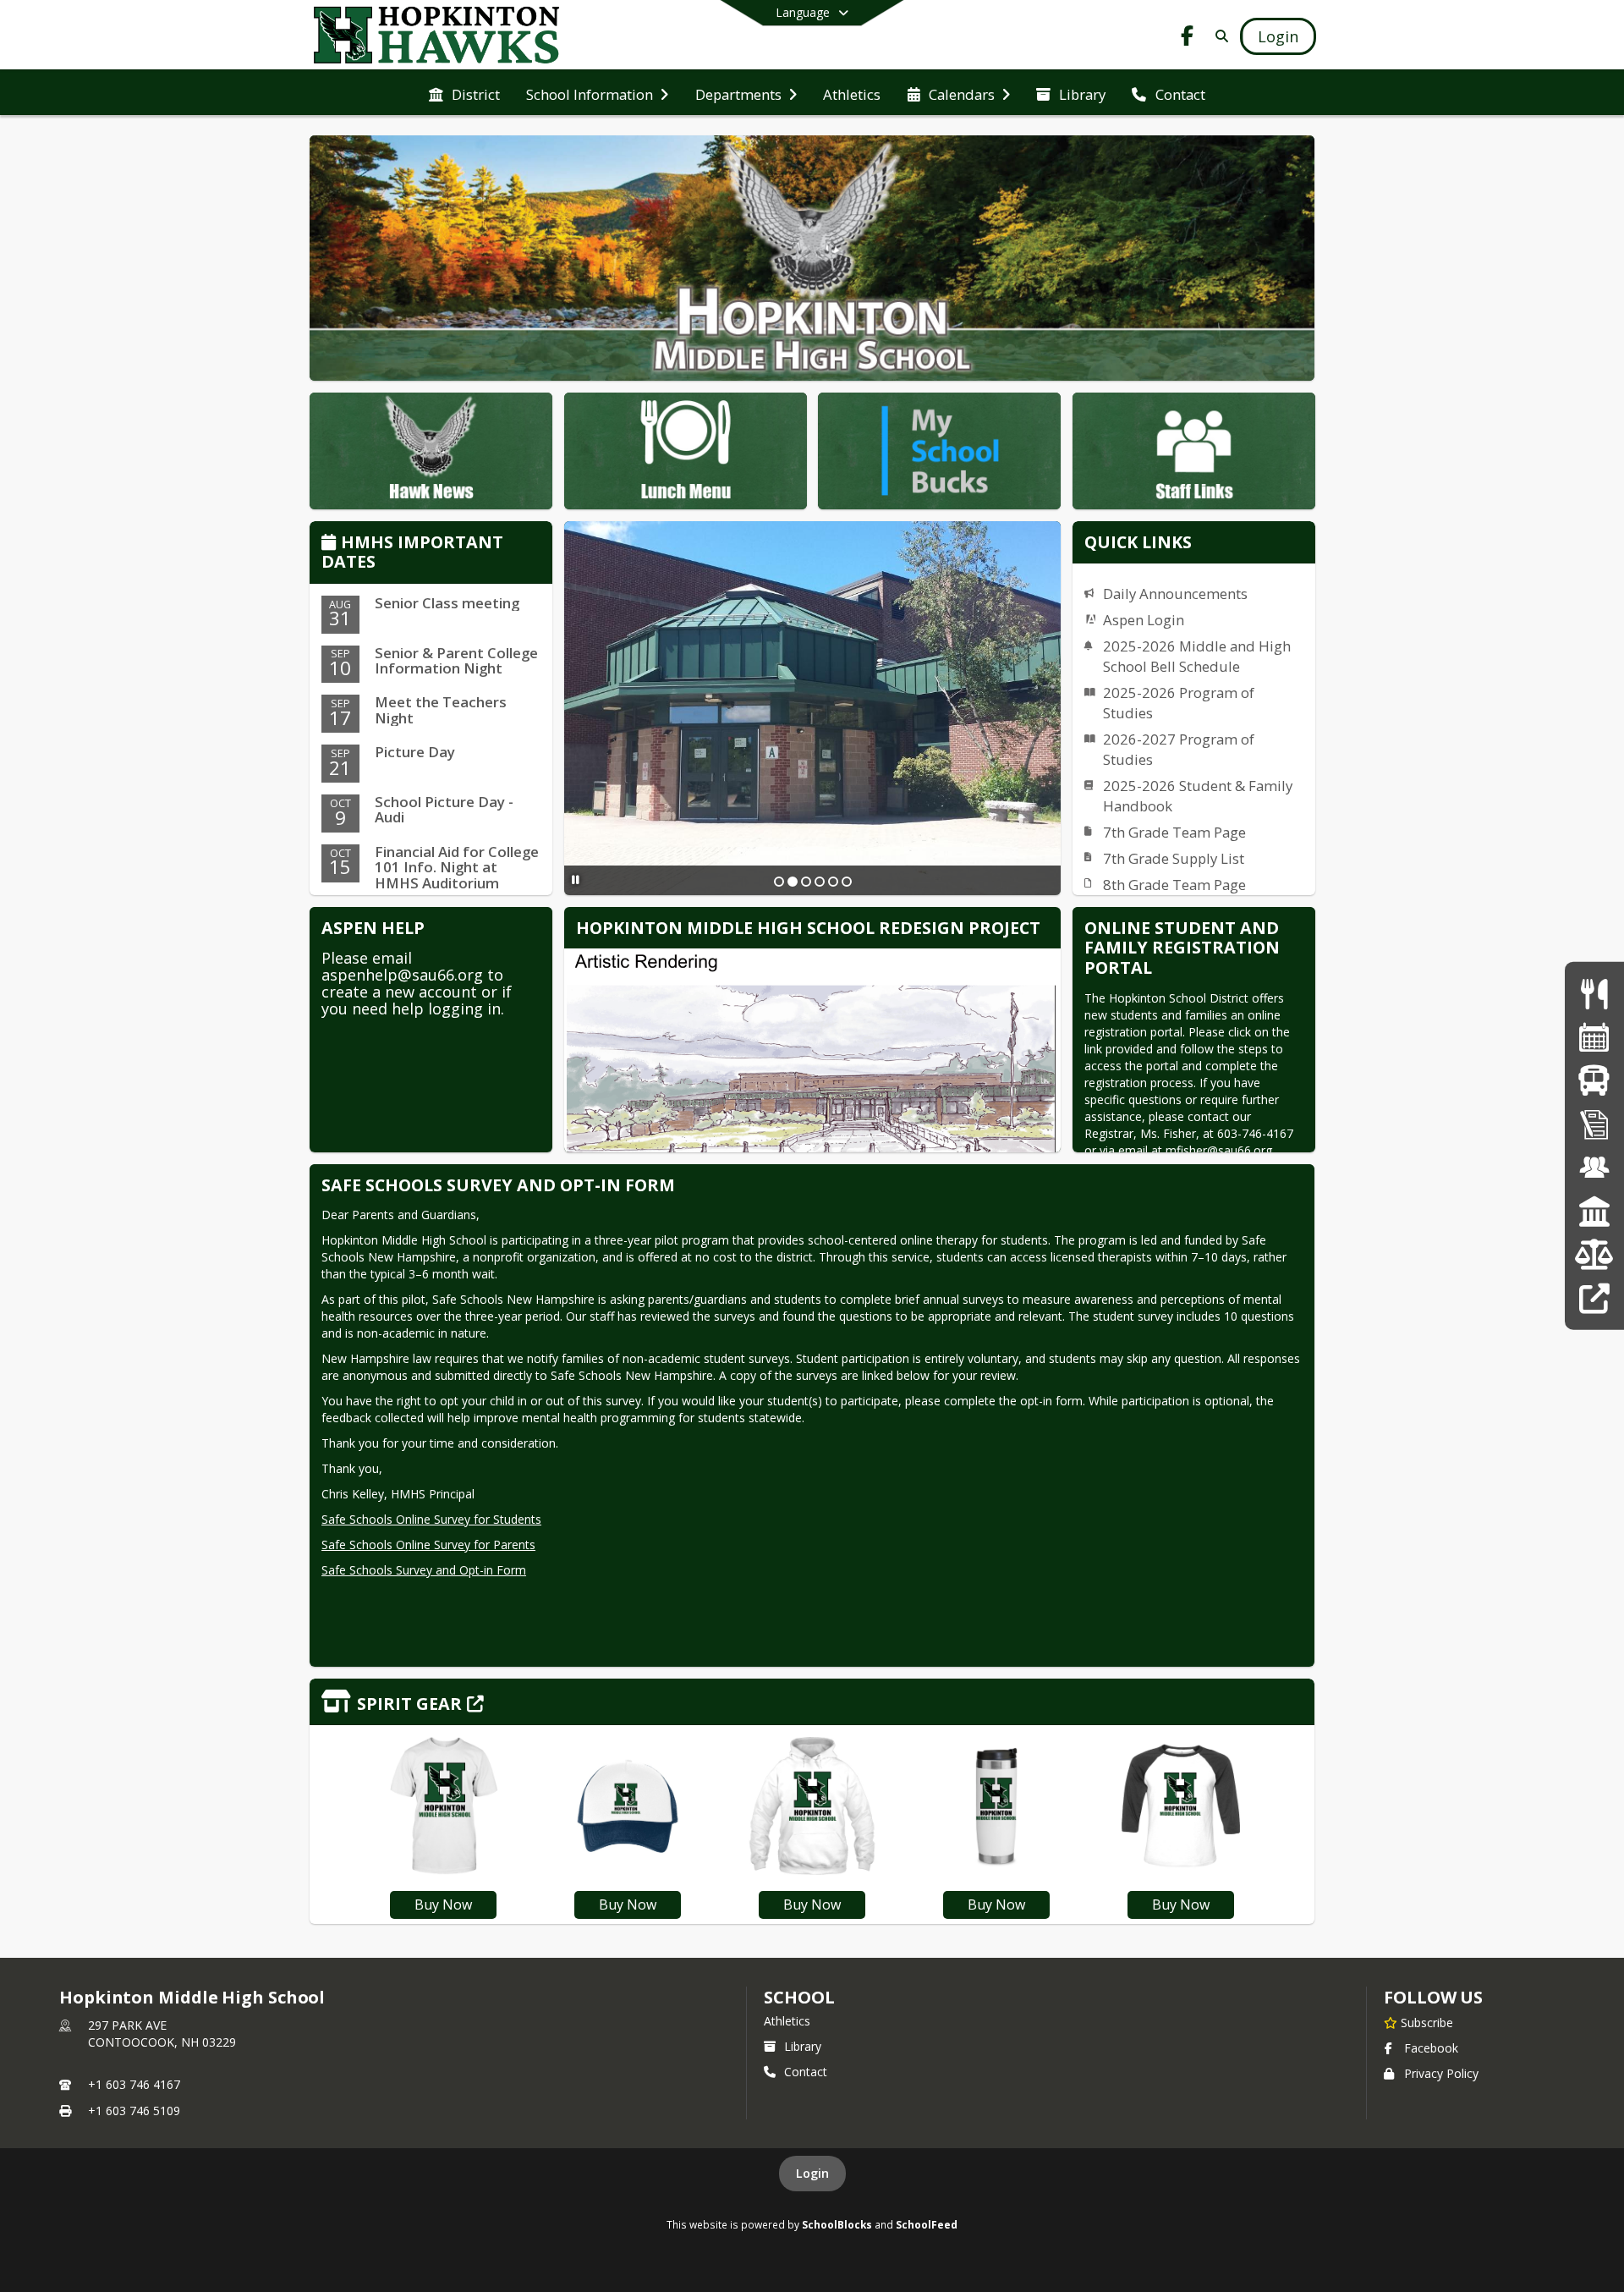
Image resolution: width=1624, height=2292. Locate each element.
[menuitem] (464, 93)
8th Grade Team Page (1174, 885)
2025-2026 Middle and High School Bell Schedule (1197, 656)
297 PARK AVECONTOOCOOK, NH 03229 (162, 2034)
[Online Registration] (1594, 1124)
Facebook (1431, 2048)
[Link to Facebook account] (1188, 38)
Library (803, 2046)
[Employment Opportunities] (1594, 1168)
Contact (806, 2072)
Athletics (787, 2021)
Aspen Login (1144, 620)
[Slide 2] (793, 882)
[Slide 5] (833, 882)
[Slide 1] (779, 882)
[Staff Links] (1594, 1298)
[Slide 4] (820, 882)
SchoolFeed (927, 2224)
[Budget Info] (1594, 1254)
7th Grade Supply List (1174, 858)
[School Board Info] (1594, 1211)
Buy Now (443, 1905)
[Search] (1218, 36)
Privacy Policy (1441, 2073)
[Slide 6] (847, 882)
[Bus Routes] (1594, 1081)
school (799, 1997)
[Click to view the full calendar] (331, 544)
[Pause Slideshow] (576, 879)
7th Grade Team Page (1174, 832)
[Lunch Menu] (1594, 994)
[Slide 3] (806, 882)
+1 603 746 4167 (134, 2084)
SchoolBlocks (837, 2224)
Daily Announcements (1175, 594)
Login (812, 2173)
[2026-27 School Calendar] (1594, 1037)
